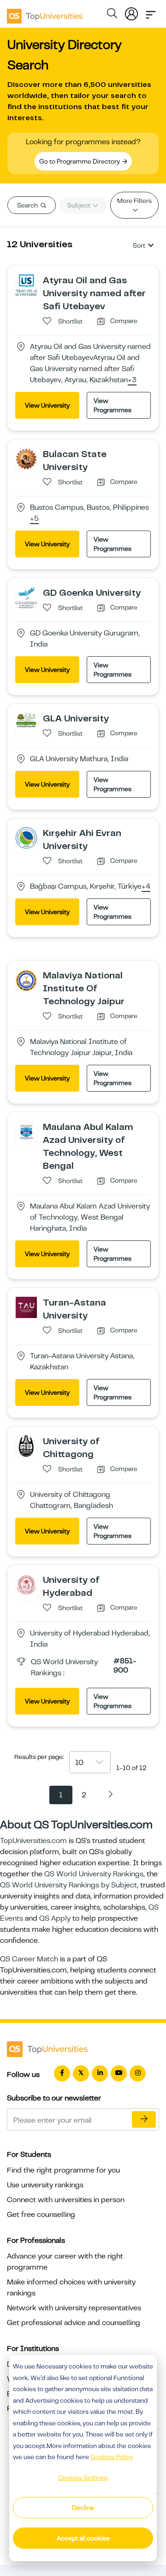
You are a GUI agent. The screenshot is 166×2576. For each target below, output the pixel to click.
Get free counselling (41, 2215)
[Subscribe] (144, 2119)
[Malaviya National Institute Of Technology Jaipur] (26, 980)
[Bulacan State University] (26, 458)
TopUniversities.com (33, 1841)
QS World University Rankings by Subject (68, 1885)
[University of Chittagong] (26, 1446)
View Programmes (113, 405)
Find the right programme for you (63, 2170)
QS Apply (55, 1918)
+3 (132, 380)
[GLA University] (26, 720)
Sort (139, 245)
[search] (112, 15)
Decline (83, 2508)
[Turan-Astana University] (26, 1307)
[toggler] (151, 12)
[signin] (131, 12)
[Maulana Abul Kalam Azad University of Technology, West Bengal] (26, 1131)
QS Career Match (29, 1959)
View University (47, 405)
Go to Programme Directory (80, 161)
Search (28, 205)
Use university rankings (45, 2185)
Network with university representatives (74, 2308)
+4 (146, 887)
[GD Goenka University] (26, 597)
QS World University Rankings (94, 1874)
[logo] (45, 13)
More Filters (134, 201)
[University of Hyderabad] (26, 1584)
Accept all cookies (83, 2538)
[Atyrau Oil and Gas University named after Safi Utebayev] (26, 285)
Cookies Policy (112, 2457)
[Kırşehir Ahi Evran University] (26, 837)
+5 (34, 519)
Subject (80, 205)
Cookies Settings (83, 2478)
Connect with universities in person (66, 2200)
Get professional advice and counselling (74, 2323)
